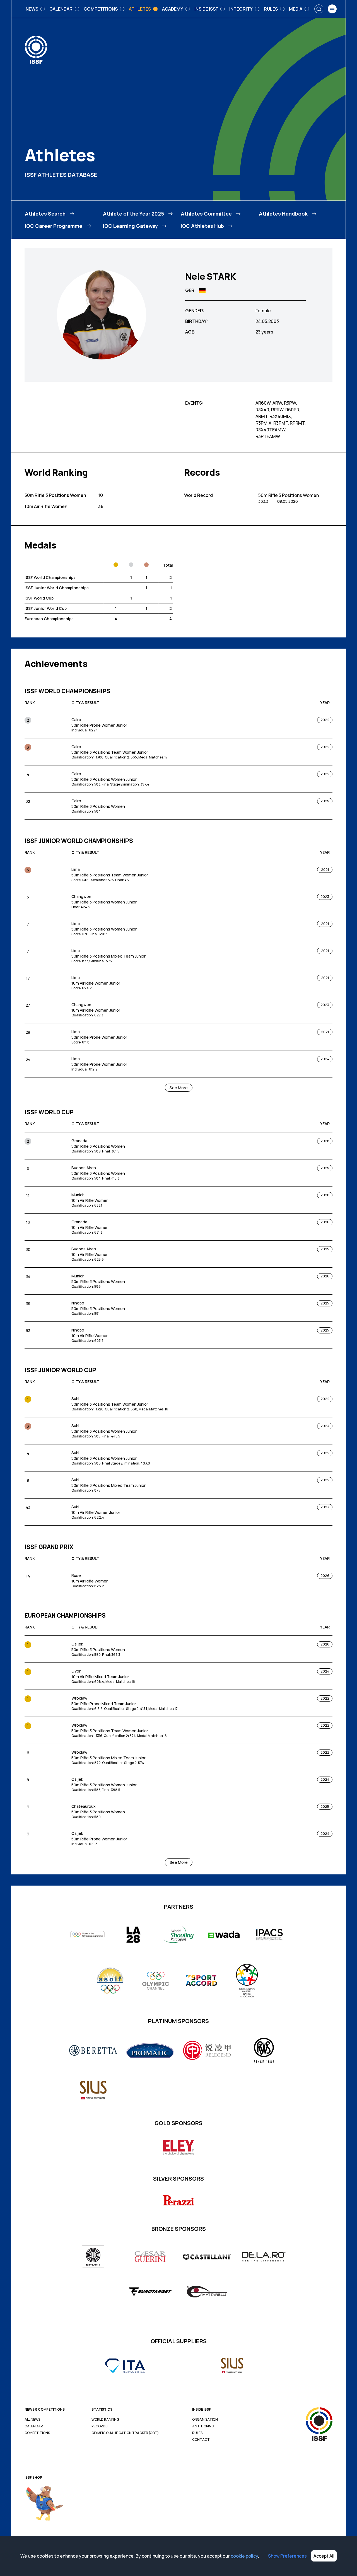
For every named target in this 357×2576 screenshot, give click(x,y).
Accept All (324, 2556)
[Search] (319, 9)
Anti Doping (203, 2426)
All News (32, 2420)
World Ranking (105, 2420)
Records (99, 2426)
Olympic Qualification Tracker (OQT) (125, 2433)
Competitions (37, 2433)
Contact (201, 2440)
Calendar (34, 2426)
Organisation (205, 2420)
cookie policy (244, 2556)
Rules (197, 2433)
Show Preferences (287, 2556)
